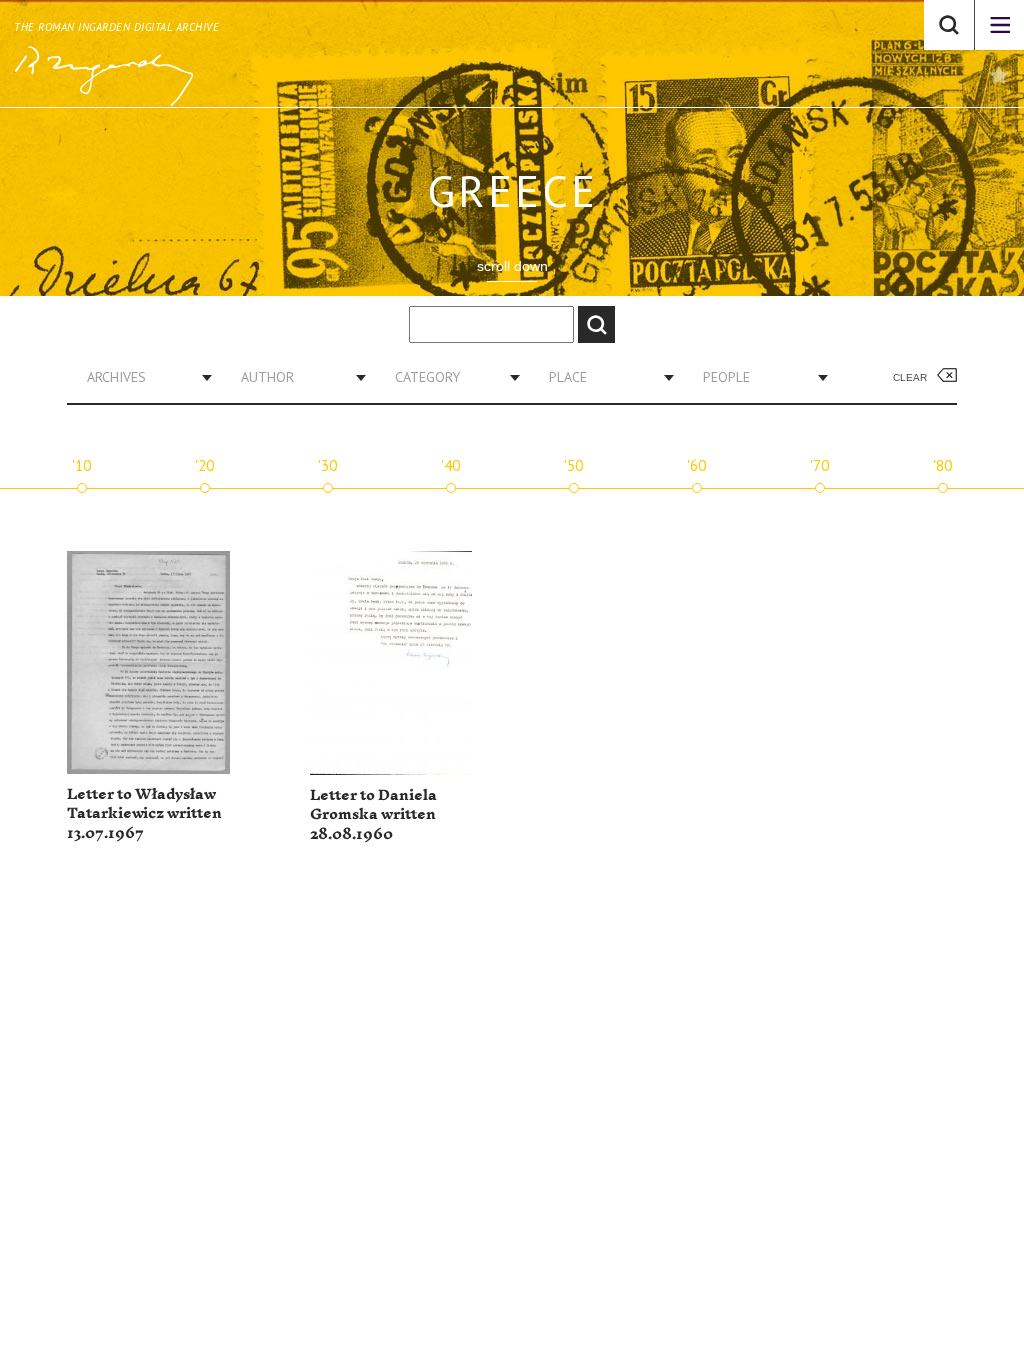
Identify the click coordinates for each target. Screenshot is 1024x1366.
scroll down (512, 266)
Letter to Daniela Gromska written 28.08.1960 (373, 815)
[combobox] (142, 377)
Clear (910, 377)
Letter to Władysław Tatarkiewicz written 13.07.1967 (144, 814)
